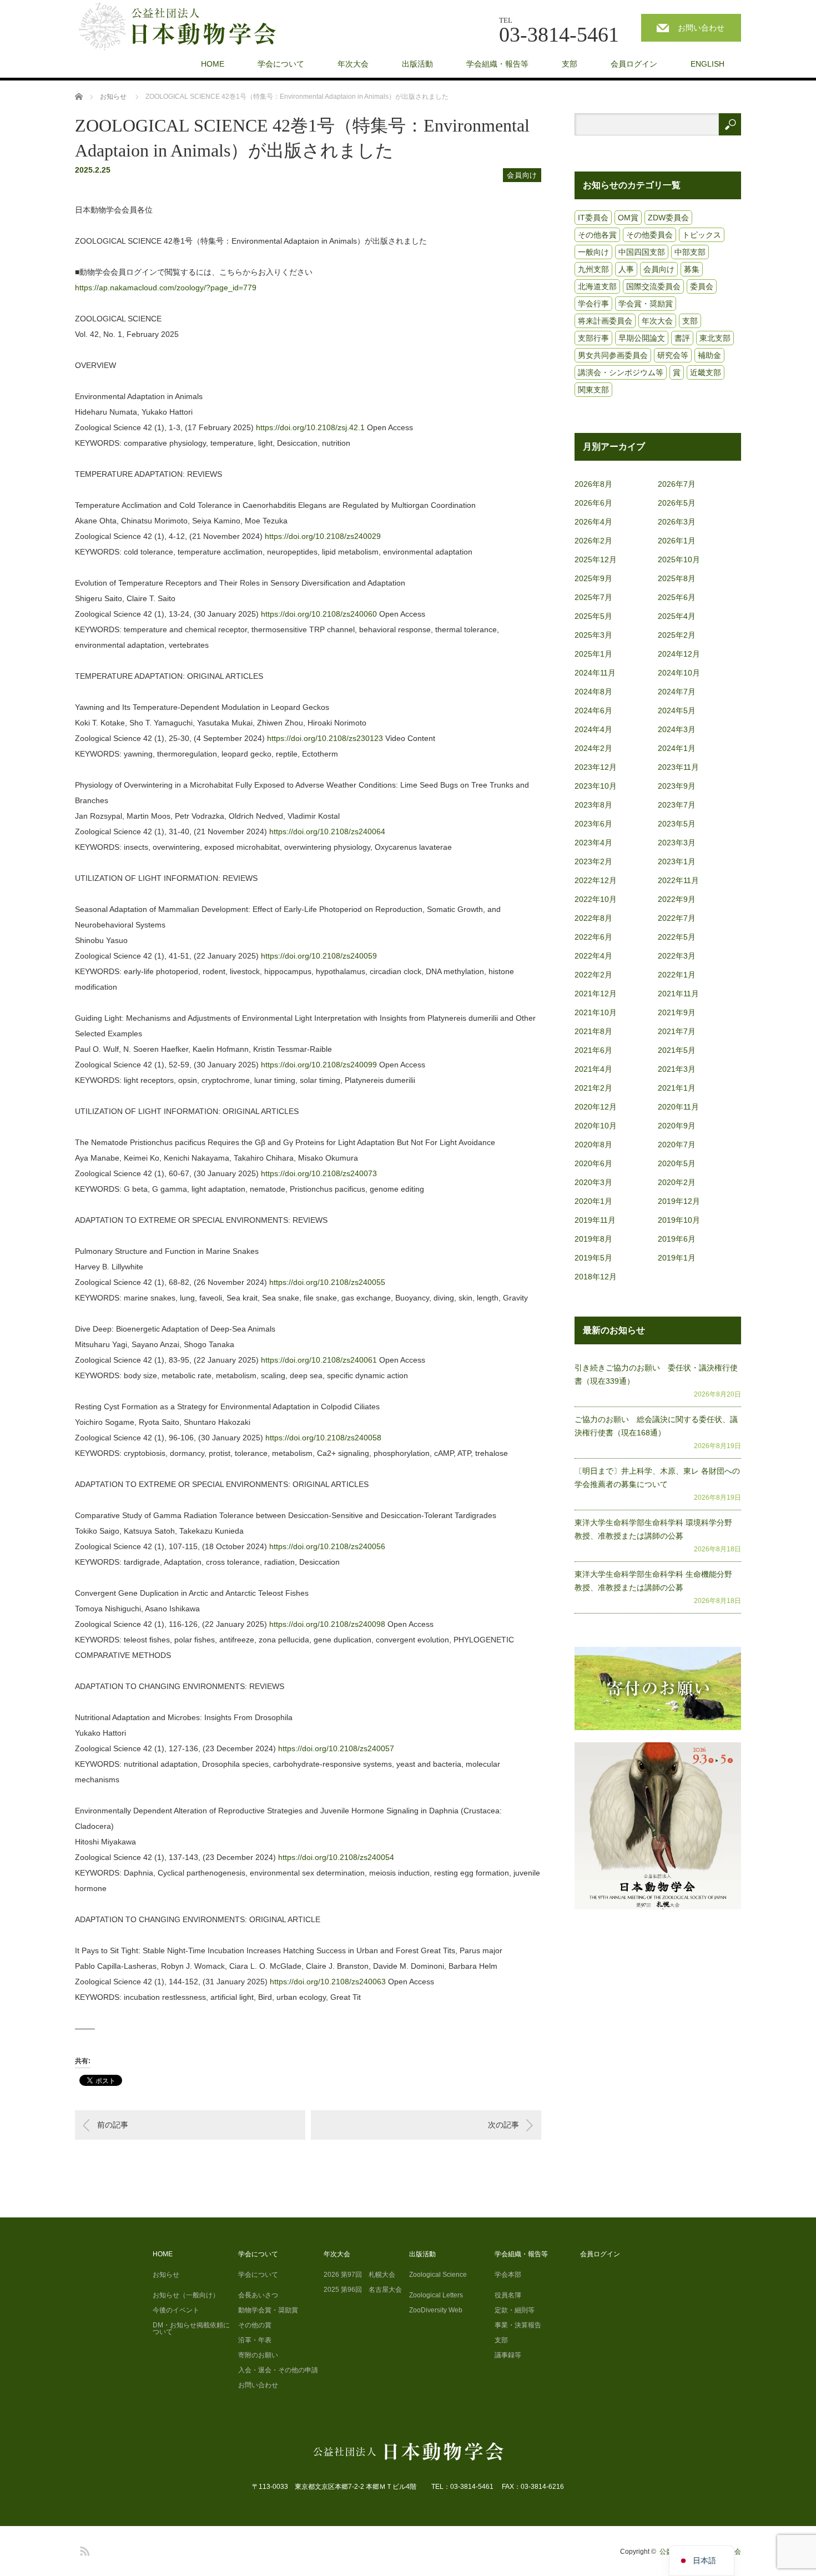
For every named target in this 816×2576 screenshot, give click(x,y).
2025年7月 (593, 597)
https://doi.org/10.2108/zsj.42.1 (310, 427)
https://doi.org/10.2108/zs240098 (327, 1624)
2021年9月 (677, 1012)
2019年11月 (595, 1220)
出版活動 (417, 64)
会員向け (522, 175)
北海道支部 (597, 286)
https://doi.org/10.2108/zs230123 (325, 738)
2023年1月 (677, 861)
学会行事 (593, 304)
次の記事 (503, 2125)
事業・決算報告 (518, 2325)
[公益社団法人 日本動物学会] (187, 27)
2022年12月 (596, 880)
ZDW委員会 (668, 218)
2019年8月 (593, 1239)
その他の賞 (255, 2325)
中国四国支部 (642, 252)
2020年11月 (678, 1107)
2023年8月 (593, 805)
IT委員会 (593, 218)
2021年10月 (596, 1012)
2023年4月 (593, 843)
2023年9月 (677, 786)
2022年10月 (596, 899)
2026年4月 (593, 522)
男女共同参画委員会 (613, 355)
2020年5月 (677, 1163)
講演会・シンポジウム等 (621, 372)
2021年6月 (593, 1050)
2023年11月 (678, 767)
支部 (570, 64)
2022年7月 (677, 918)
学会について (281, 64)
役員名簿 (508, 2295)
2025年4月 (677, 616)
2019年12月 (679, 1201)
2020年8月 (593, 1145)
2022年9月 (677, 899)
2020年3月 (593, 1182)
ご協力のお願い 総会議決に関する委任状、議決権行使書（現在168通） (656, 1426)
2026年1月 (677, 541)
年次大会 (353, 64)
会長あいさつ (258, 2295)
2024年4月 (593, 729)
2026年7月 (677, 484)
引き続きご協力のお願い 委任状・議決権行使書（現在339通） (656, 1374)
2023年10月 (596, 786)
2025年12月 (596, 559)
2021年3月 (677, 1069)
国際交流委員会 (653, 286)
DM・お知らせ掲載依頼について (191, 2328)
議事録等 (508, 2355)
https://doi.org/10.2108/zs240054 (336, 1857)
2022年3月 (677, 956)
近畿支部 (706, 372)
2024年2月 (593, 748)
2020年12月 (596, 1107)
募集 (692, 269)
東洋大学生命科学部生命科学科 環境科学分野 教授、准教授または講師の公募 (657, 1529)
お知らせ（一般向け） (186, 2295)
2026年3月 (677, 522)
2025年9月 (593, 578)
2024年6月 (593, 710)
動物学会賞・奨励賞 (268, 2310)
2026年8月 (593, 484)
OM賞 (628, 218)
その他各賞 (597, 235)
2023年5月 (677, 824)
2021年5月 (677, 1050)
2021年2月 (593, 1088)
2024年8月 (593, 692)
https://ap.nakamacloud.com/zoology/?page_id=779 (166, 288)
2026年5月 (677, 503)
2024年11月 (595, 673)
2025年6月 (677, 597)
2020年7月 (677, 1145)
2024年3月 (677, 729)
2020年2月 (677, 1182)
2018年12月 (596, 1277)
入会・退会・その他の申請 (278, 2370)
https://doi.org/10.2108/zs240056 (327, 1546)
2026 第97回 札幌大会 (359, 2275)
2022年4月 (593, 956)
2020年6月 (593, 1163)
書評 (682, 338)
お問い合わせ (701, 28)
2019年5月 (593, 1258)
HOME (213, 64)
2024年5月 (677, 710)
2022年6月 (593, 937)
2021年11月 (678, 994)
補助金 (709, 355)
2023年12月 (596, 767)
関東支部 (593, 390)
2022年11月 (678, 880)
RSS (83, 2549)
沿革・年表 (255, 2340)
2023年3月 (677, 843)
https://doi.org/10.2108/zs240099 (319, 1065)
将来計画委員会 (605, 321)
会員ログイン (634, 64)
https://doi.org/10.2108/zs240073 (319, 1173)
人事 (626, 269)
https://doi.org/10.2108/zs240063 (328, 1982)
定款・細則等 (515, 2310)
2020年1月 (593, 1201)
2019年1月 (677, 1258)
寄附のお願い (258, 2355)
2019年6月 (677, 1239)
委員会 (702, 286)
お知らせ (166, 2275)
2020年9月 (677, 1126)
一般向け (593, 252)
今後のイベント (176, 2310)
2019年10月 (679, 1220)
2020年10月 (596, 1126)
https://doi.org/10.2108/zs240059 (319, 956)
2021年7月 (677, 1031)
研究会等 (673, 355)
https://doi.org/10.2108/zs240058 (323, 1438)
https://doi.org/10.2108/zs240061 (319, 1360)
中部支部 (690, 252)
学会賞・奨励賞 (646, 304)
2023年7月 (677, 805)
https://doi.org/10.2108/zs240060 (319, 614)
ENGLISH (707, 64)
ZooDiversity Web (436, 2310)
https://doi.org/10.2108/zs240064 (327, 831)
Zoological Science (438, 2275)
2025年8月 (677, 578)
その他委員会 (649, 235)
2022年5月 (677, 937)
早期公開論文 (642, 338)
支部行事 (593, 338)
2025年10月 (679, 559)
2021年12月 (596, 994)
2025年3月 (593, 635)
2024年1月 (677, 748)
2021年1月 (677, 1088)
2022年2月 (593, 975)
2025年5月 (593, 616)
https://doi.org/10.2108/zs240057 (336, 1748)
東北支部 (715, 338)
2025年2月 (677, 635)
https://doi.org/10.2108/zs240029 (323, 536)
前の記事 (113, 2125)
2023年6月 (593, 824)
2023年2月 (593, 861)
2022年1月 (677, 975)
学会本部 (508, 2275)
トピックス (702, 235)
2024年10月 (679, 673)
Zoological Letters (436, 2295)
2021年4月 (593, 1069)
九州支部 (593, 269)
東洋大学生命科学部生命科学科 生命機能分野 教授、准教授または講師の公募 (657, 1581)
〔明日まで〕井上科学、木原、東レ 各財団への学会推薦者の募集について (657, 1478)
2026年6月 (593, 503)
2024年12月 (679, 654)
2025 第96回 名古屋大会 (363, 2290)
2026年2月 (593, 541)
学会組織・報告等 (497, 64)
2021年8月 (593, 1031)
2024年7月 (677, 692)
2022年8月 (593, 918)
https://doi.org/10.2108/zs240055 (327, 1282)
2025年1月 (593, 654)
